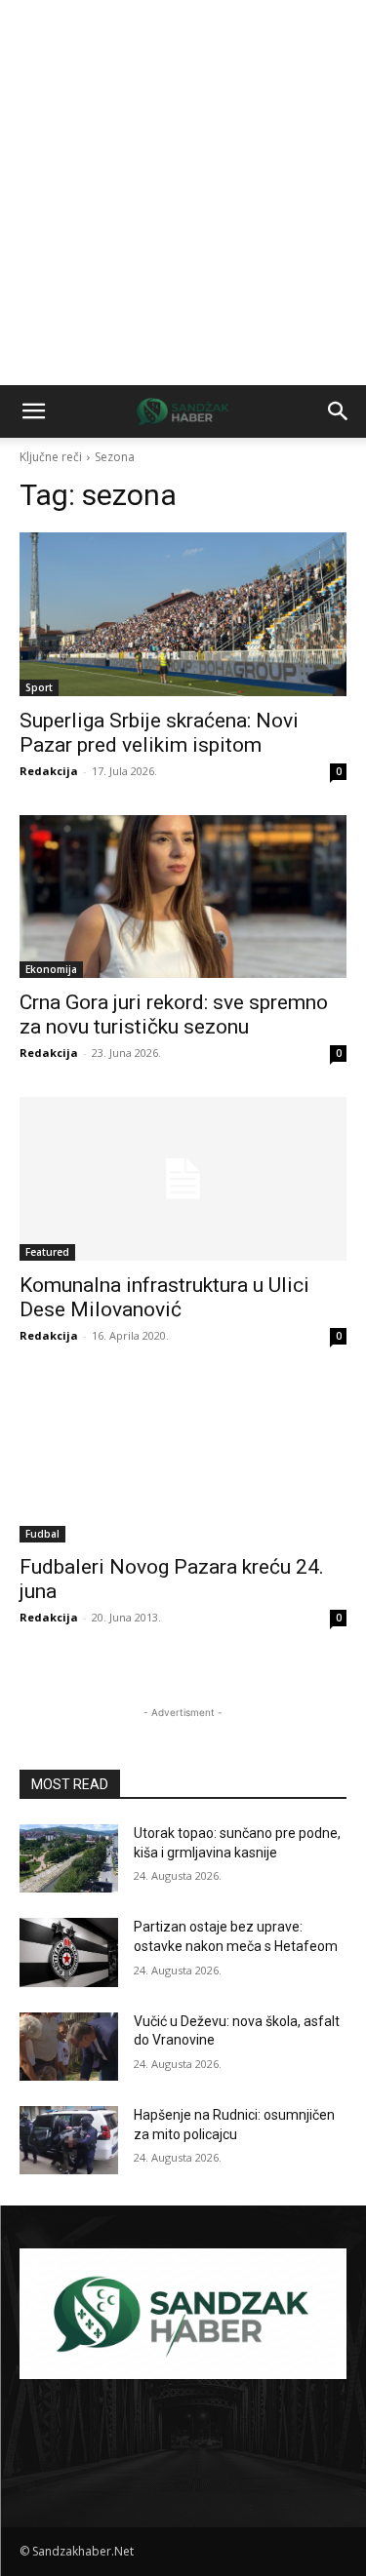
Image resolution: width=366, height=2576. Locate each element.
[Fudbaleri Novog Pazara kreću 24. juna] (183, 1462)
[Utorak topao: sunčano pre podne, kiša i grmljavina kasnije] (69, 1858)
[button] (33, 411)
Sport (39, 687)
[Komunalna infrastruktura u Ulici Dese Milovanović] (183, 1179)
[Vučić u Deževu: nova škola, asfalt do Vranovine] (69, 2047)
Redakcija (49, 771)
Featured (47, 1252)
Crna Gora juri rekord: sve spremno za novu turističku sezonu (174, 1015)
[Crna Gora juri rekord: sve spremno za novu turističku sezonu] (183, 897)
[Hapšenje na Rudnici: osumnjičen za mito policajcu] (69, 2140)
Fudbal (42, 1534)
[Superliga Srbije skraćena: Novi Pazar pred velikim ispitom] (183, 614)
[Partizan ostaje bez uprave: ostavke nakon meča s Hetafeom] (69, 1952)
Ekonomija (51, 969)
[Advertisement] (183, 193)
